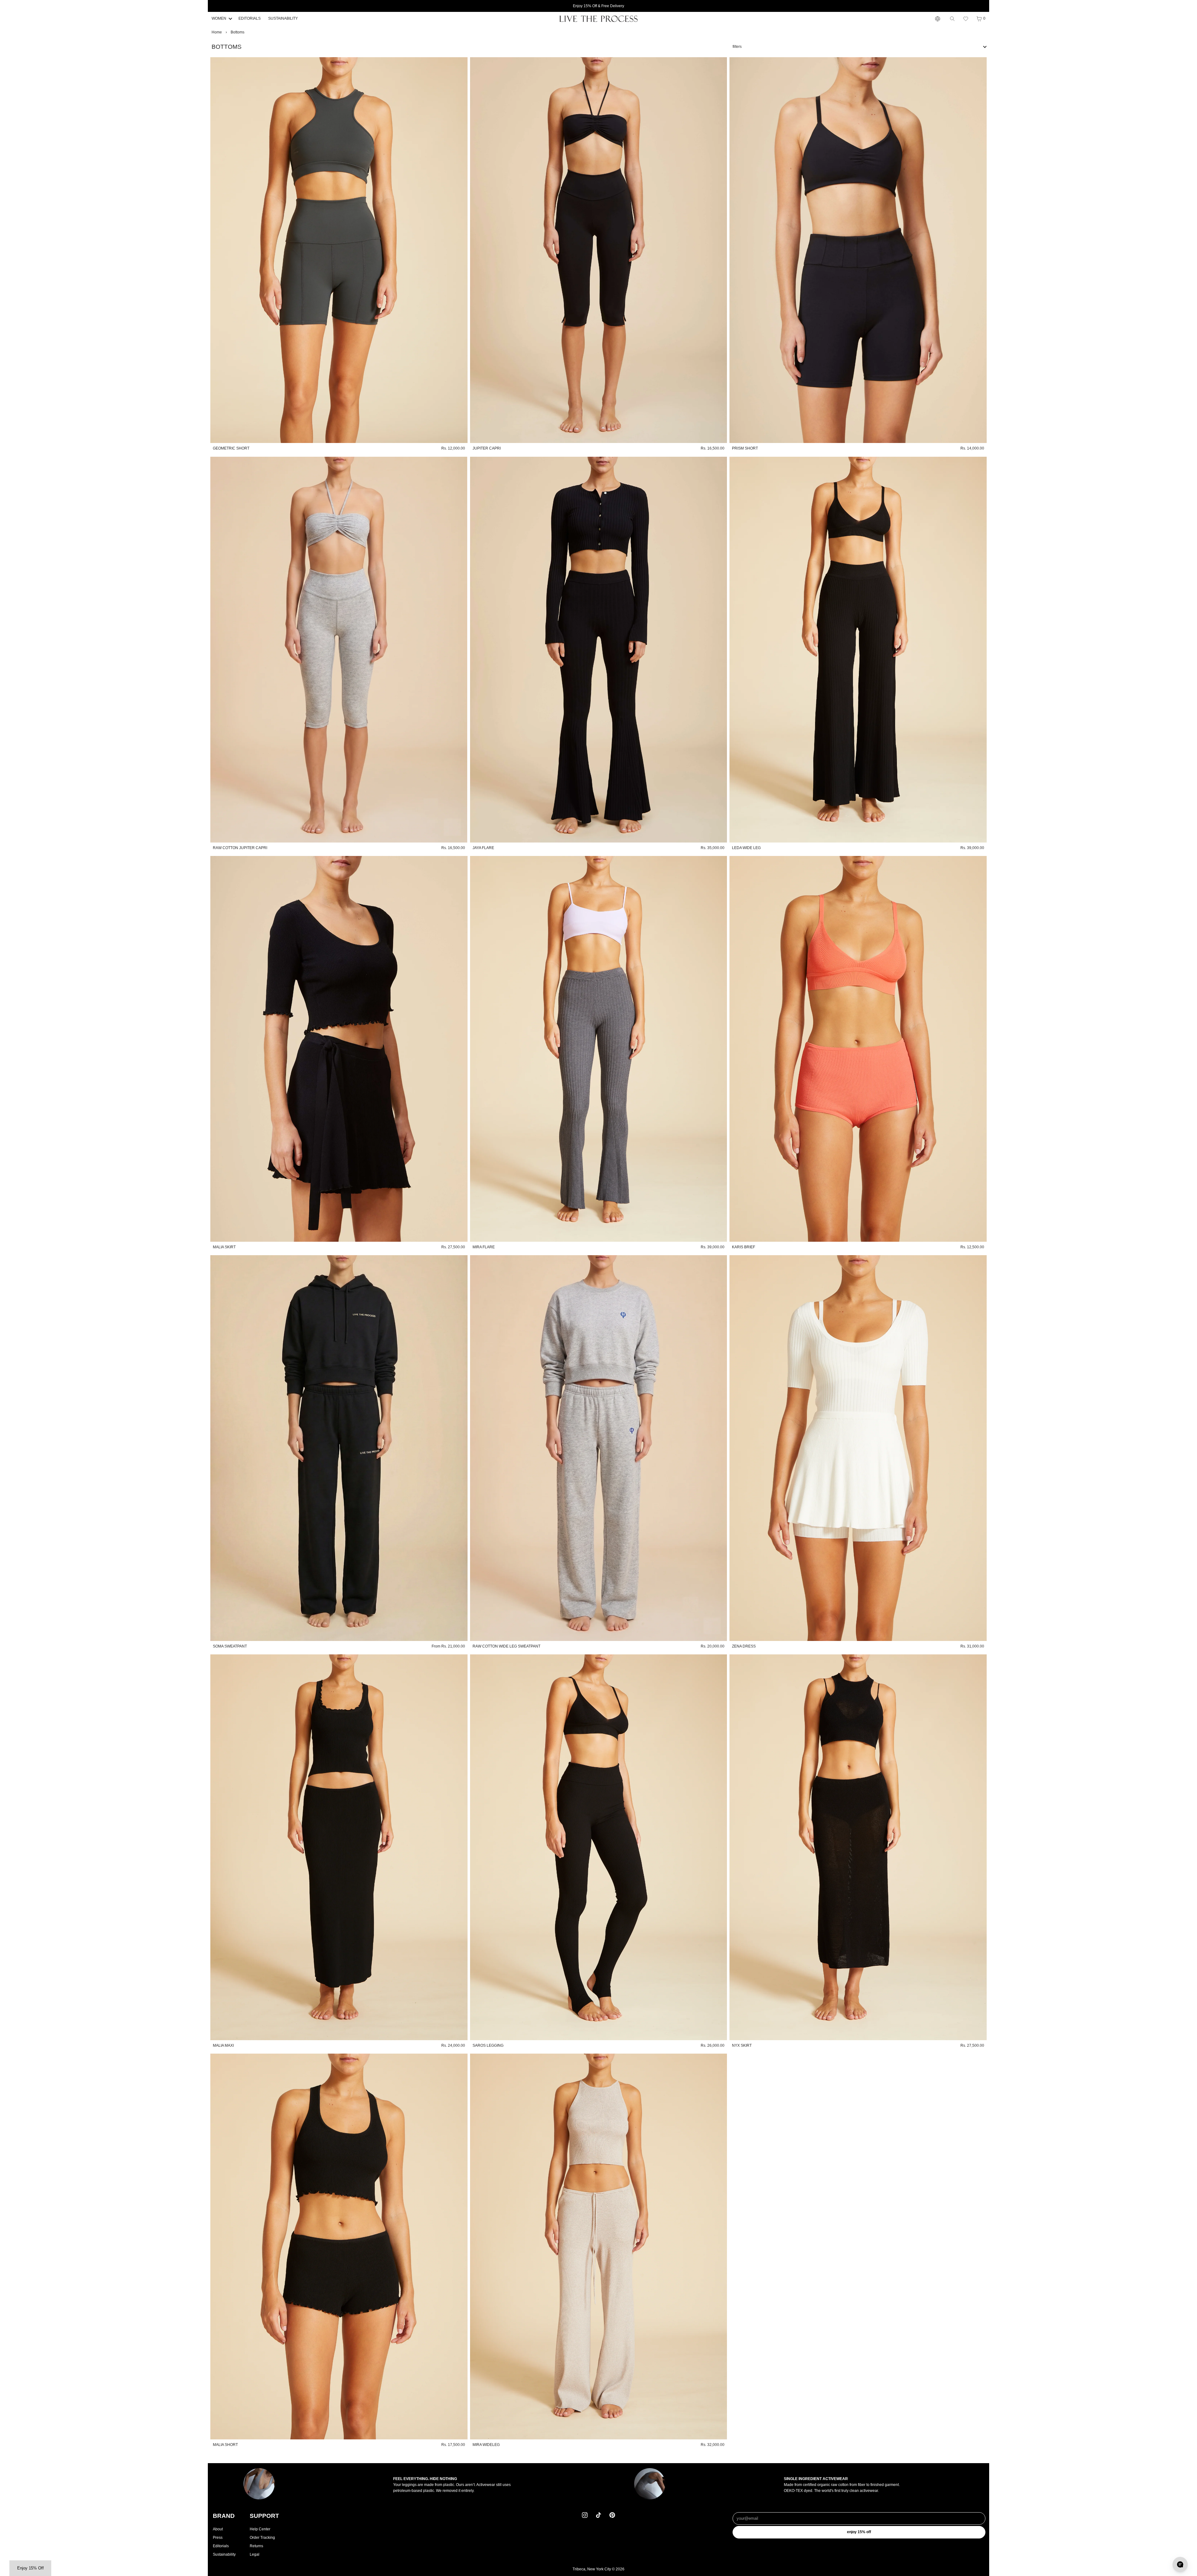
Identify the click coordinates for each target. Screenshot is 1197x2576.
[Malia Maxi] (339, 1847)
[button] (966, 19)
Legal (255, 2554)
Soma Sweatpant (230, 1646)
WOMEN (219, 18)
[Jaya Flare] (599, 650)
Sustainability (224, 2554)
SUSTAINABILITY (283, 18)
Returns (256, 2546)
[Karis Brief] (858, 1049)
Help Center (260, 2529)
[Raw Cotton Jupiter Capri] (339, 650)
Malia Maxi (223, 2045)
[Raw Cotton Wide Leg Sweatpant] (599, 1448)
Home (217, 32)
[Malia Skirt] (339, 1049)
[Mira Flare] (599, 1049)
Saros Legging (488, 2045)
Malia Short (225, 2445)
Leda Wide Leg (746, 848)
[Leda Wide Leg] (858, 650)
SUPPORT (264, 2516)
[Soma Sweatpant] (339, 1448)
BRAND (224, 2516)
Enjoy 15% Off (859, 2532)
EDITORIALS (250, 18)
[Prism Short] (858, 250)
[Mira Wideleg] (599, 2246)
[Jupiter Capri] (599, 250)
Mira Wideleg (486, 2445)
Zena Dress (744, 1646)
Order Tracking (262, 2538)
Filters (737, 47)
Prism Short (745, 448)
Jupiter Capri (487, 448)
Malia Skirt (224, 1247)
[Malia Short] (339, 2246)
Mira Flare (484, 1247)
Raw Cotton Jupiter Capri (240, 848)
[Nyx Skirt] (858, 1847)
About (218, 2529)
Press (218, 2538)
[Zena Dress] (858, 1448)
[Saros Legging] (599, 1847)
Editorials (221, 2546)
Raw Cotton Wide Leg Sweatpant (506, 1646)
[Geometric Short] (339, 250)
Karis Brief (744, 1247)
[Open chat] (1180, 2564)
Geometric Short (231, 448)
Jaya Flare (483, 848)
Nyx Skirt (742, 2045)
